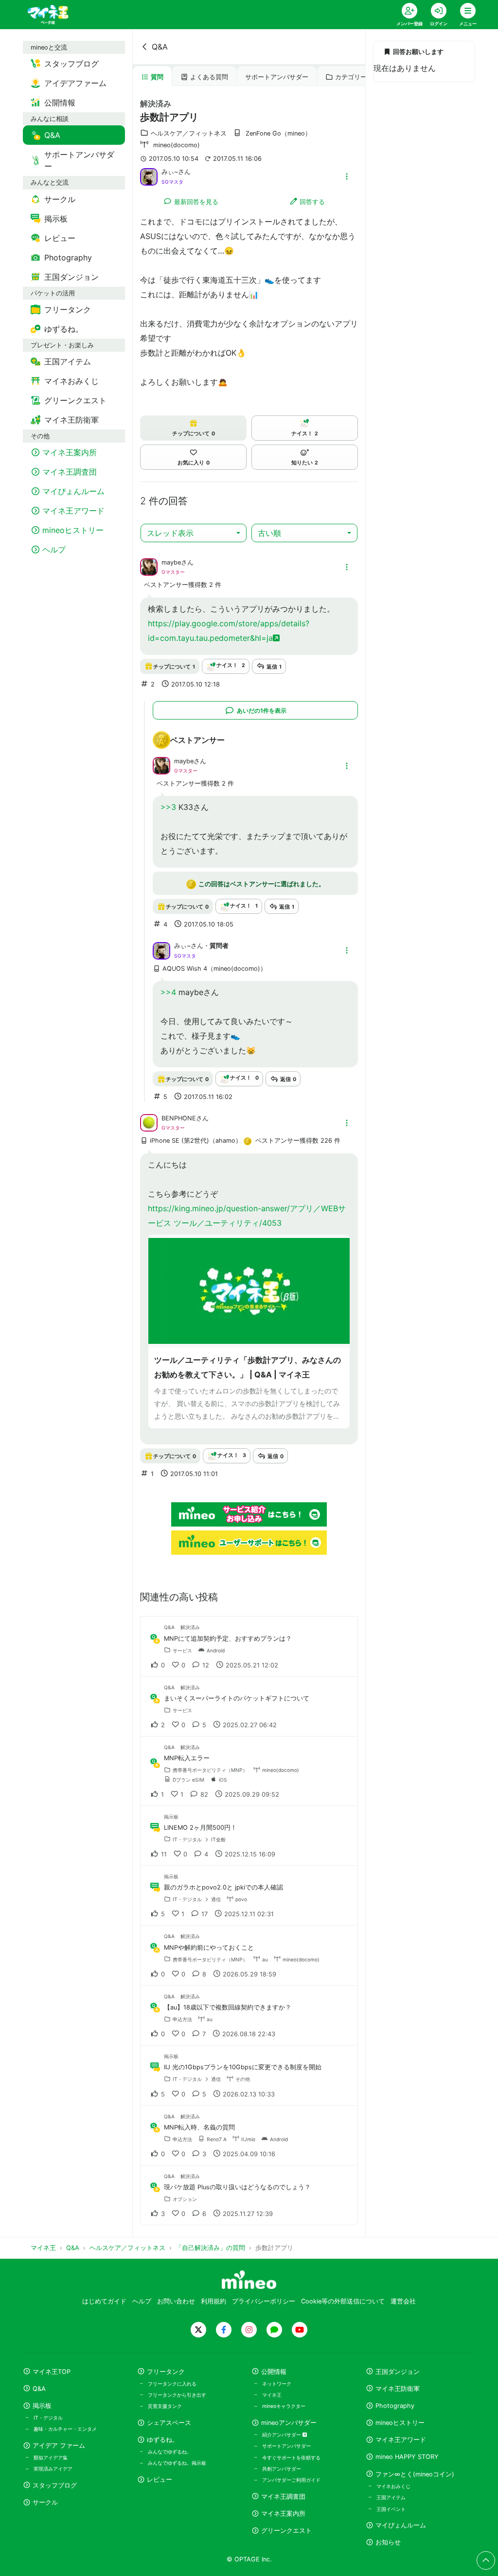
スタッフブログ (55, 2485)
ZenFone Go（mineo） (278, 133)
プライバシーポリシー (264, 2301)
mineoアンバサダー (289, 2423)
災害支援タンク (165, 2406)
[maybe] (149, 567)
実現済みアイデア (53, 2469)
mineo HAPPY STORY (407, 2457)
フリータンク (166, 2372)
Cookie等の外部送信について (343, 2301)
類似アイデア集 (51, 2457)
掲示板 (42, 2406)
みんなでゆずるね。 (170, 2452)
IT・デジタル (48, 2418)
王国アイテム (391, 2497)
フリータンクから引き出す (177, 2395)
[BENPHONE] (149, 1122)
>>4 (168, 992)
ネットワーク (277, 2384)
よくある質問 (209, 77)
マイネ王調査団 (283, 2497)
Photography (395, 2406)
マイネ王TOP (52, 2372)
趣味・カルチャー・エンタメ (65, 2429)
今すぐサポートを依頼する (291, 2457)
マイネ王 (272, 2395)
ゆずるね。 (163, 2440)
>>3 (168, 807)
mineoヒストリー (400, 2423)
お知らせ (388, 2542)
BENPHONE (179, 1118)
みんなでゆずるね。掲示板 (177, 2463)
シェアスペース (169, 2423)
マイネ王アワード (401, 2440)
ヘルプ (142, 2301)
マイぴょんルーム (401, 2525)
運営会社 (403, 2301)
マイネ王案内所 (283, 2514)
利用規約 (213, 2301)
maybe (171, 562)
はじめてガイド (104, 2301)
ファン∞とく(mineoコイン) (415, 2474)
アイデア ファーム (59, 2446)
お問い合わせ (176, 2301)
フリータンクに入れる (172, 2384)
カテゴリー (351, 77)
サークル (45, 2502)
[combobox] (194, 533)
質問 (157, 77)
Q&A (160, 47)
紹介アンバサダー (282, 2435)
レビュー (160, 2480)
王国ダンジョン (398, 2372)
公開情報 (274, 2372)
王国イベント (391, 2509)
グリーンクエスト (286, 2531)
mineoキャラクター (284, 2406)
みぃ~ (170, 172)
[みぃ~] (149, 176)
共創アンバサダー (282, 2469)
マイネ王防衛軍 (398, 2389)
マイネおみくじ (393, 2486)
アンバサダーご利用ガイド (291, 2480)
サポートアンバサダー (277, 77)
